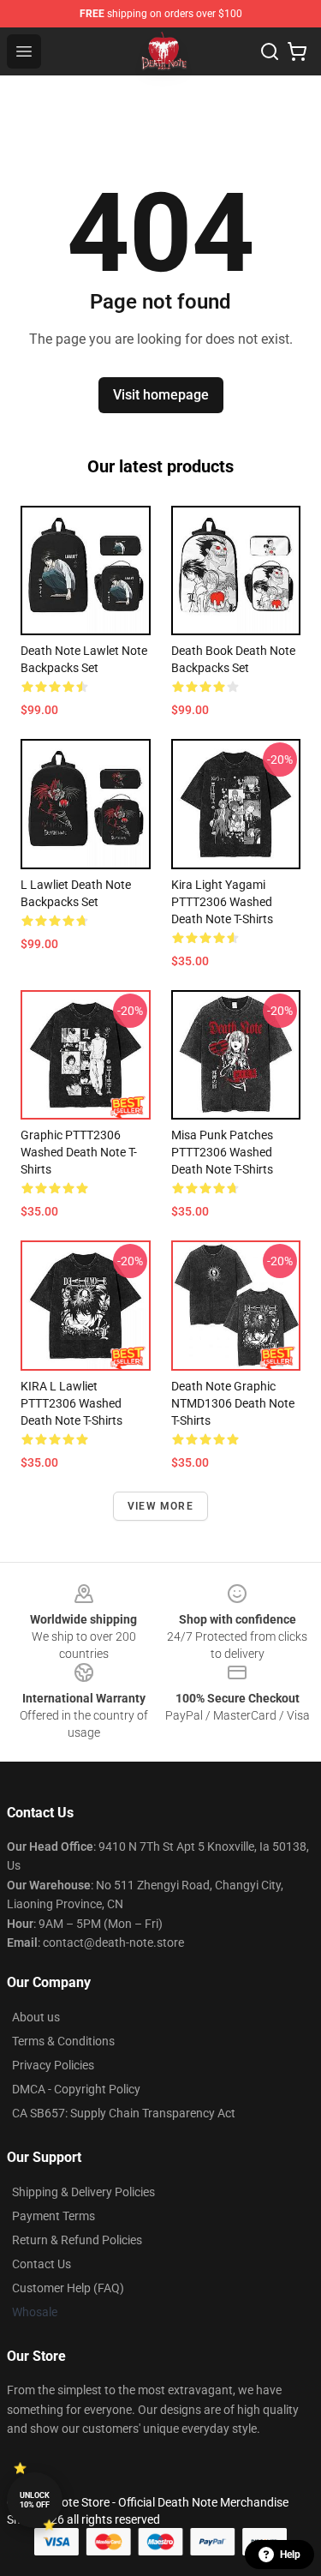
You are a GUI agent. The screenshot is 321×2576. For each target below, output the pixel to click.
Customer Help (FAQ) (68, 2288)
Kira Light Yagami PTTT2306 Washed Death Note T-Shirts (222, 902)
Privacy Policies (53, 2065)
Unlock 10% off (35, 2500)
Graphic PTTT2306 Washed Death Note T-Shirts (79, 1152)
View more (160, 1506)
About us (36, 2017)
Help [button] (290, 2555)
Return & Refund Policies (77, 2240)
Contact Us (42, 2264)
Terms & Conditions (63, 2041)
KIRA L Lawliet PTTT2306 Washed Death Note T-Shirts (71, 1403)
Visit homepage (161, 395)
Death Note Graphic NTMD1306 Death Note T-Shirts (233, 1403)
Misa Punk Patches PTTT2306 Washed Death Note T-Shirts (222, 1152)
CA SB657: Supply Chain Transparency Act (124, 2113)
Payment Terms (53, 2216)
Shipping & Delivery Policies (83, 2192)
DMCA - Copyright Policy (76, 2089)
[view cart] (297, 51)
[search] (270, 51)
